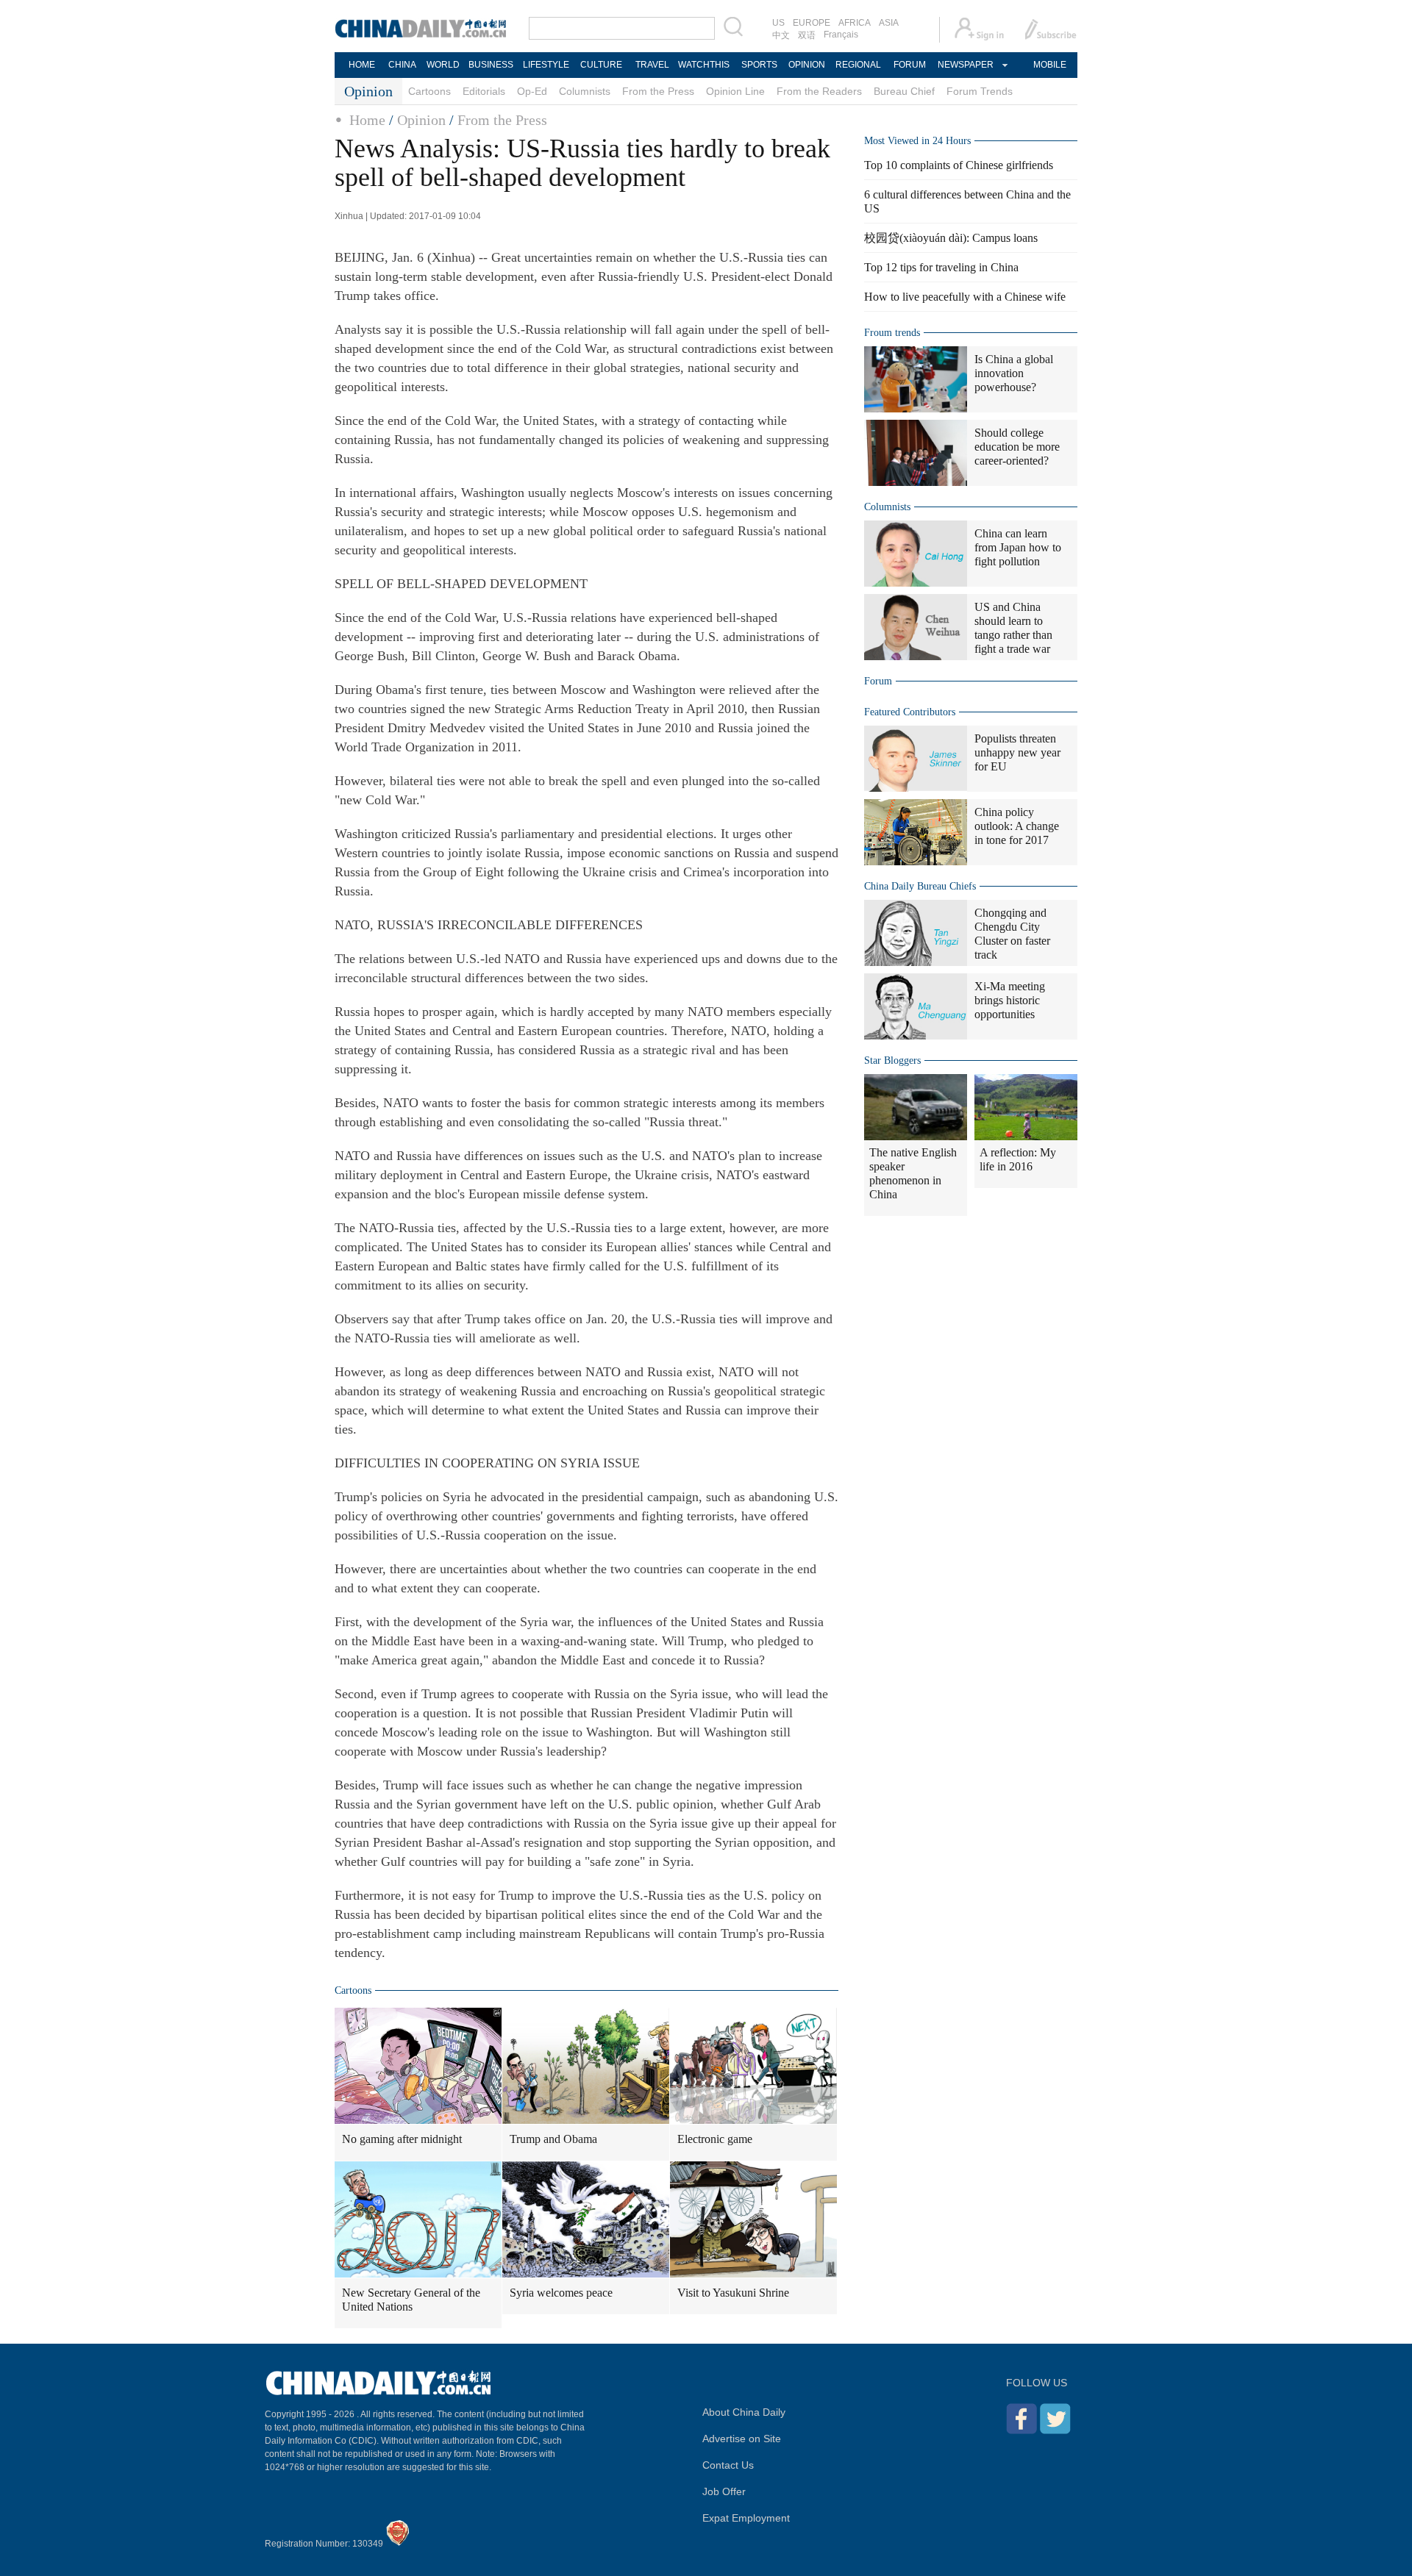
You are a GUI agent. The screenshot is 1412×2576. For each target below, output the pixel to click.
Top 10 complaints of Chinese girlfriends (959, 165)
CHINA (402, 65)
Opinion (421, 120)
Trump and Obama (553, 2139)
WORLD (443, 65)
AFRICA (855, 23)
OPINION (807, 65)
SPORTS (759, 65)
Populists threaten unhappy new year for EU (1017, 752)
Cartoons (429, 91)
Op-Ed (532, 91)
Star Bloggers (892, 1060)
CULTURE (601, 65)
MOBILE (1050, 65)
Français (841, 35)
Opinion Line (735, 91)
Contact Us (728, 2465)
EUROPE (812, 23)
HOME (362, 65)
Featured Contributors (910, 712)
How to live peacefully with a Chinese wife (965, 297)
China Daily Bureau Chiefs (920, 886)
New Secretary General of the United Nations (411, 2300)
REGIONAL (858, 65)
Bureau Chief (904, 91)
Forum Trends (980, 91)
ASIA (889, 23)
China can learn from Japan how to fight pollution (1018, 547)
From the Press (658, 91)
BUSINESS (491, 65)
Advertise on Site (742, 2439)
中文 (781, 35)
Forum (878, 681)
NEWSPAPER (965, 65)
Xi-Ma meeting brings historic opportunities (1010, 1000)
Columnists (585, 91)
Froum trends (892, 333)
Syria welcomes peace (561, 2293)
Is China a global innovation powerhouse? (1014, 373)
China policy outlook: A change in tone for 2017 (1017, 826)
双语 (807, 35)
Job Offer (724, 2491)
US (778, 23)
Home (367, 120)
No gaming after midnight (402, 2139)
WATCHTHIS (704, 65)
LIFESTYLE (546, 65)
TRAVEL (652, 65)
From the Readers (819, 91)
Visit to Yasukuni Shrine (733, 2293)
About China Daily (744, 2412)
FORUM (910, 65)
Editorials (484, 91)
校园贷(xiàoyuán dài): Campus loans (951, 238)
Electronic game (715, 2139)
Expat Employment (746, 2518)
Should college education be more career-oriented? (1017, 447)
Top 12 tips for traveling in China (941, 267)
